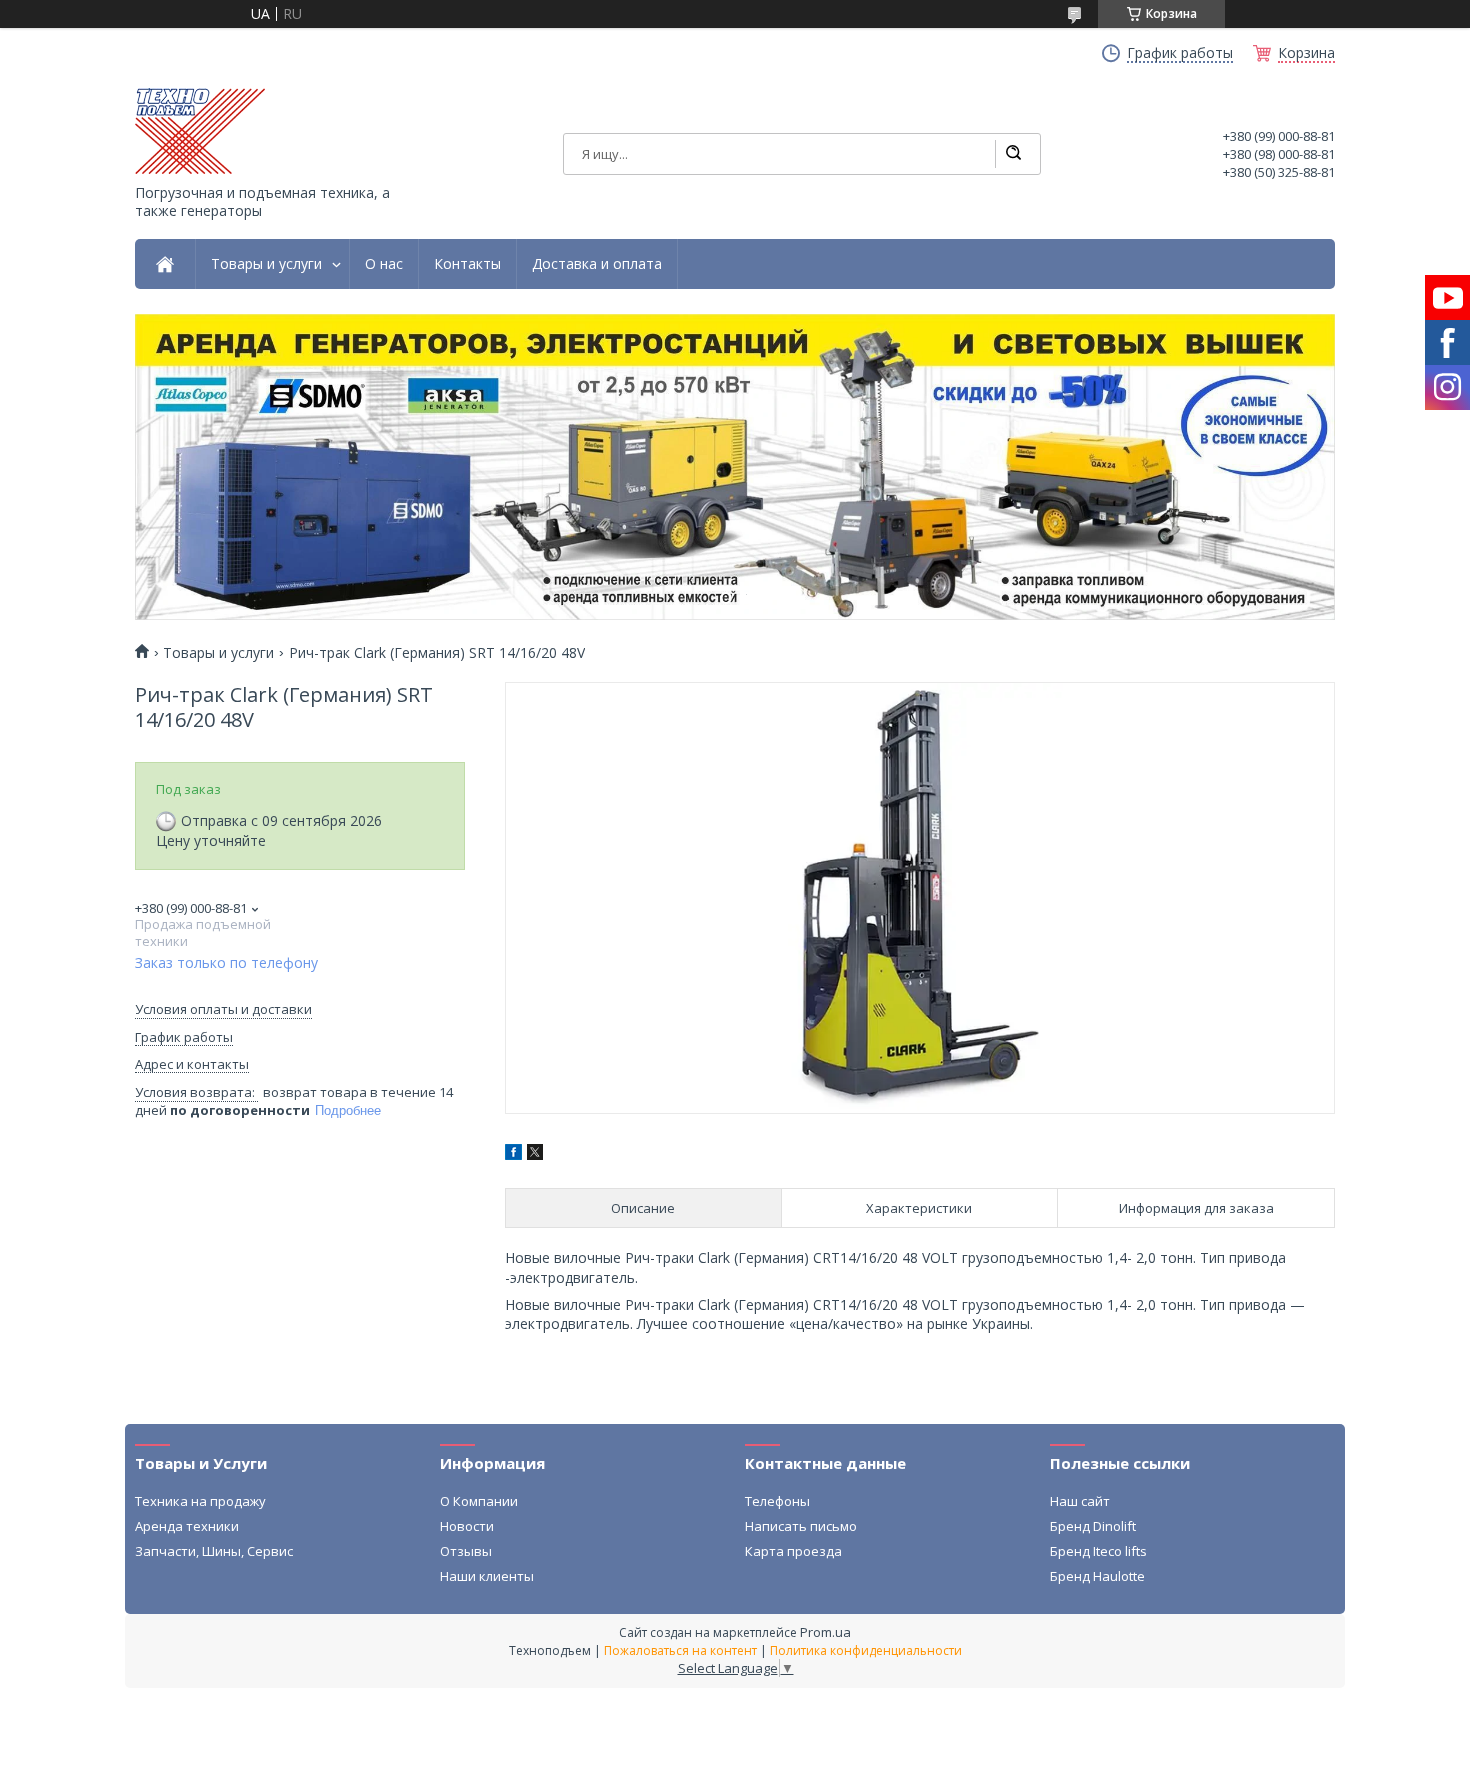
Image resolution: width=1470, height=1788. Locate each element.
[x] (535, 1154)
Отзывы (466, 1551)
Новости (467, 1526)
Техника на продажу (200, 1501)
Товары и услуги (266, 264)
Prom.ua (825, 1632)
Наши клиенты (487, 1576)
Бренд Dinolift (1093, 1526)
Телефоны (777, 1501)
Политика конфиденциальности (866, 1650)
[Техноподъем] (200, 131)
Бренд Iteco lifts (1098, 1551)
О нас (384, 264)
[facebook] (513, 1154)
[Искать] (1013, 154)
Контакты (467, 264)
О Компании (479, 1501)
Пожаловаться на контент (680, 1650)
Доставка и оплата (597, 264)
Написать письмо (801, 1526)
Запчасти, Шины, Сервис (214, 1551)
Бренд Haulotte (1097, 1576)
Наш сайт (1080, 1501)
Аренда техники (187, 1526)
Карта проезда (793, 1551)
